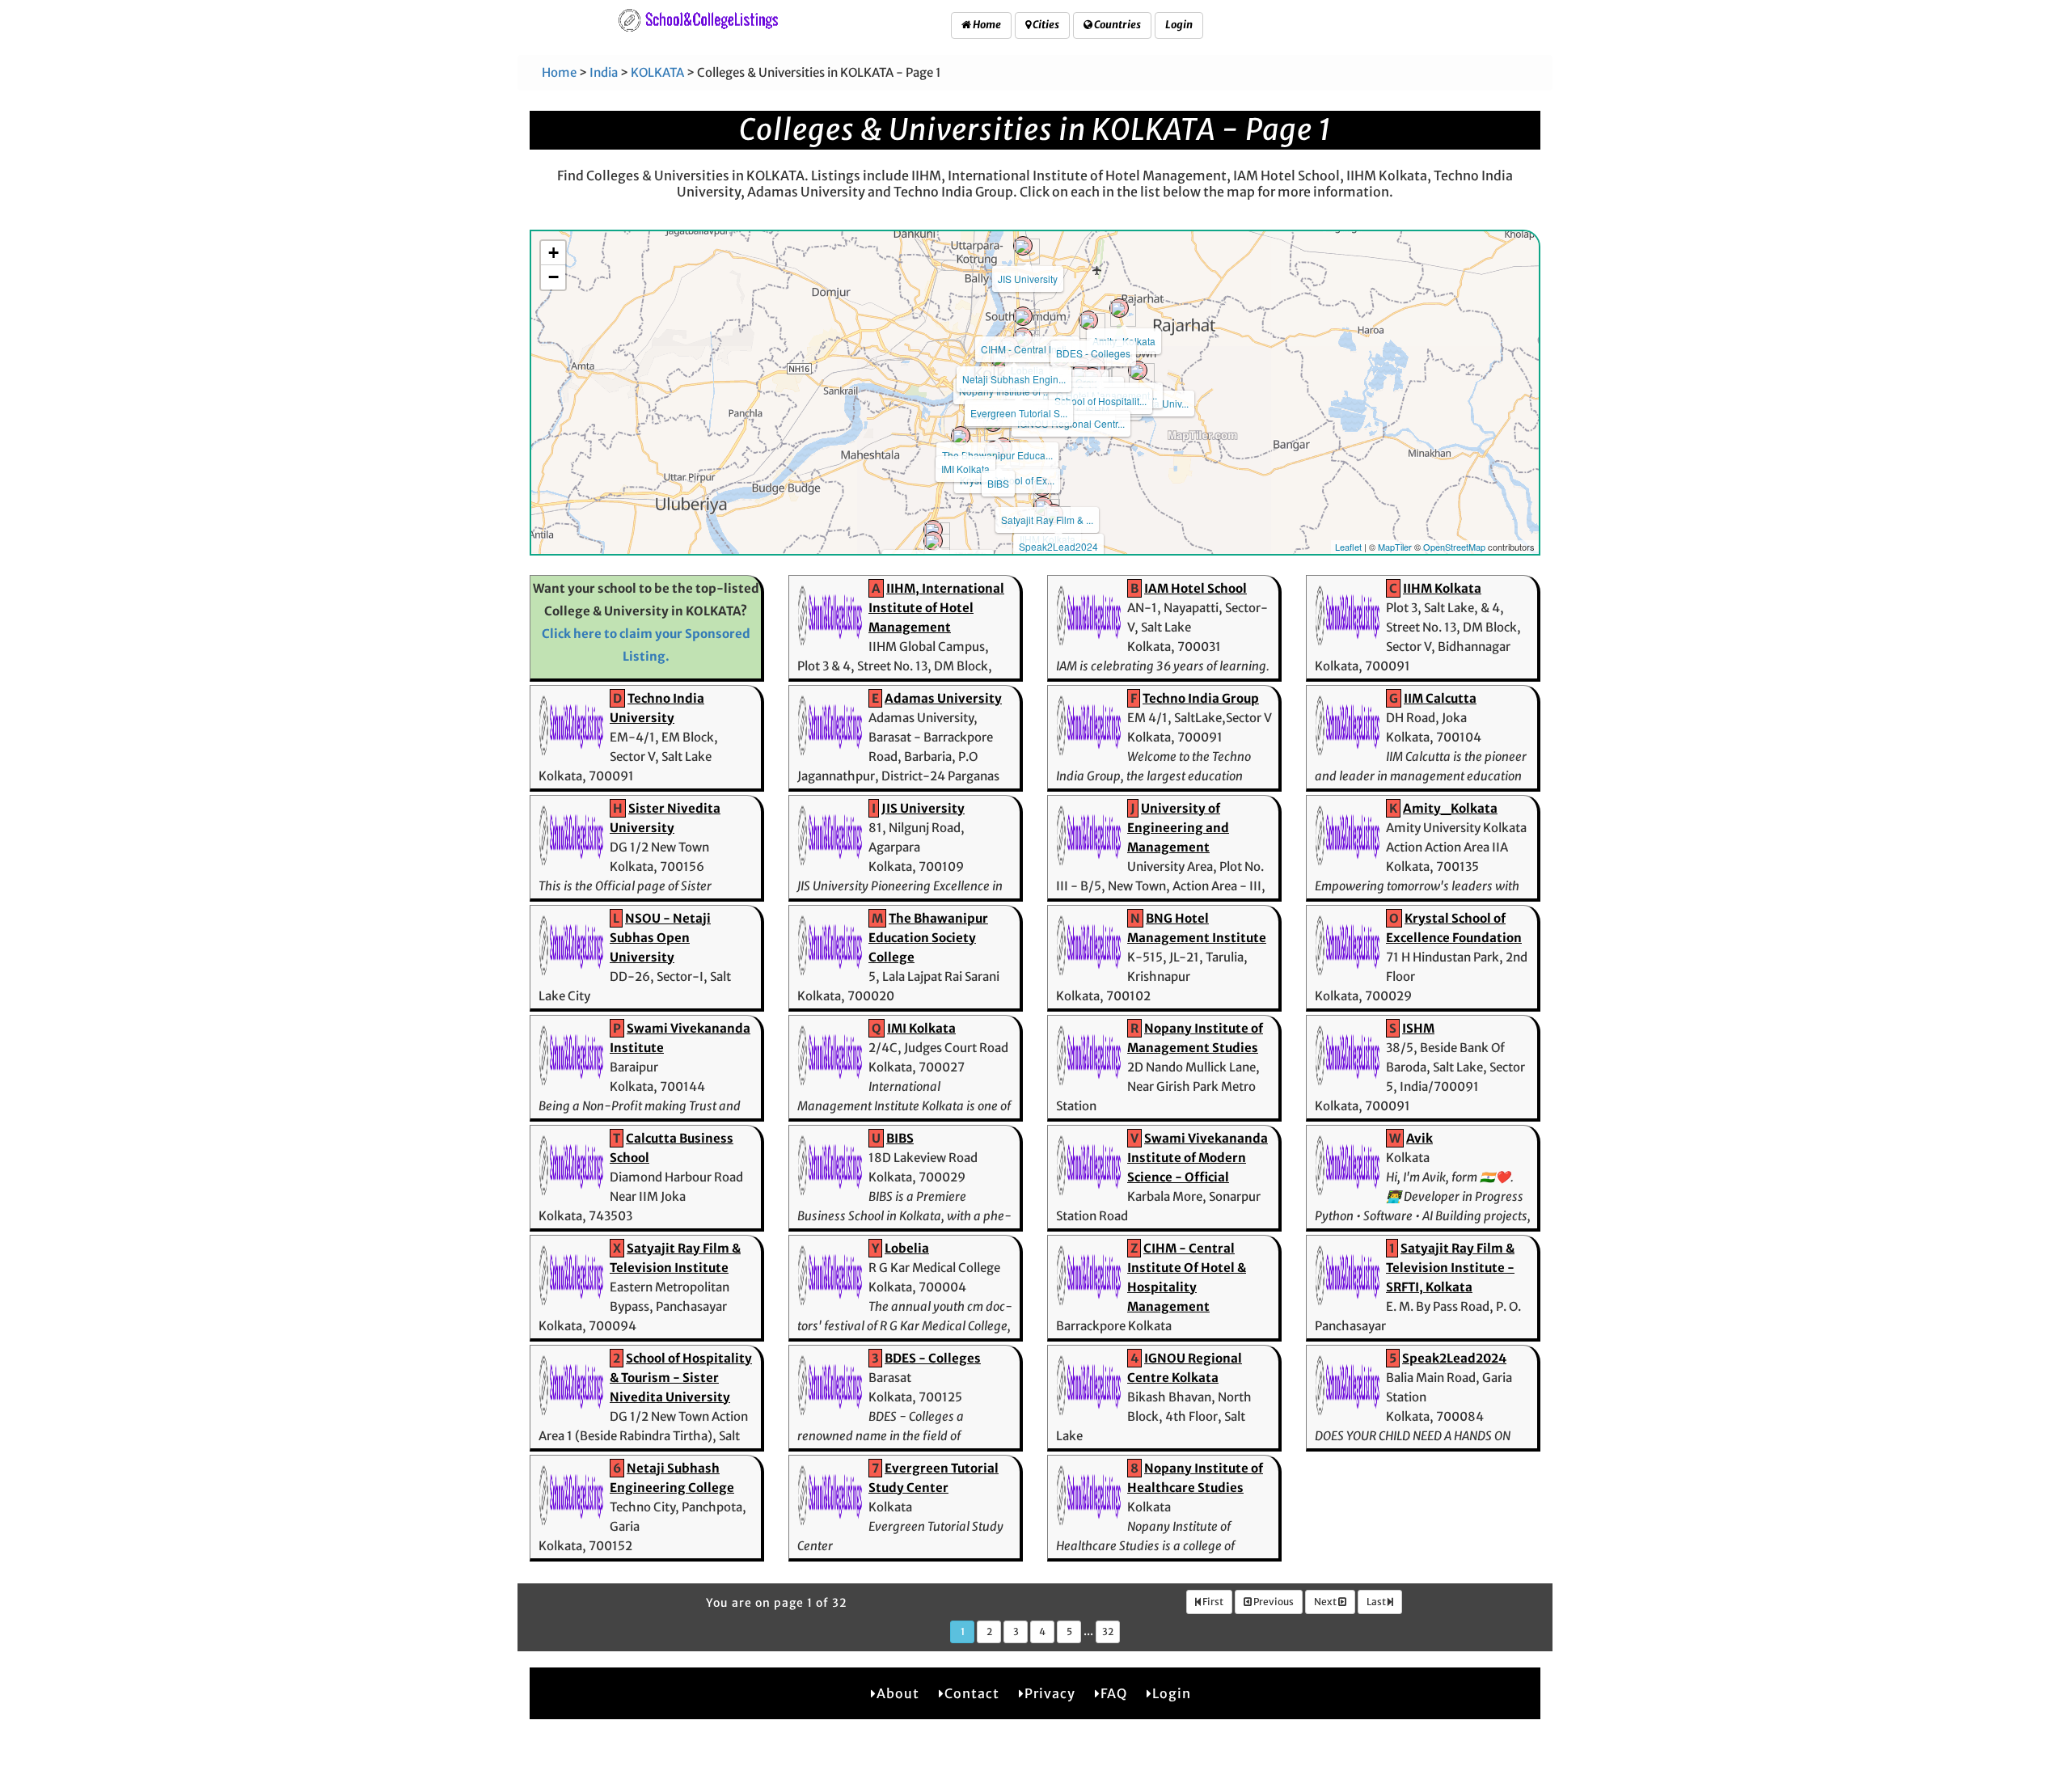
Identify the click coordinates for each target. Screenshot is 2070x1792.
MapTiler (1395, 547)
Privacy (1050, 1693)
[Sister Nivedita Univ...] (1138, 370)
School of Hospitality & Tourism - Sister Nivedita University (681, 1378)
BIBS (998, 483)
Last (1377, 1602)
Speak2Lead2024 (1058, 546)
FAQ (1114, 1693)
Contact (972, 1693)
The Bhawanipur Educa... (997, 455)
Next (1326, 1602)
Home (986, 25)
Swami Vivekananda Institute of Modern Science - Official (1198, 1158)
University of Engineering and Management (1178, 828)
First (1212, 1602)
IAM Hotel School (1196, 588)
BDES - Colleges (1093, 353)
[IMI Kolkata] (961, 436)
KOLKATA (657, 72)
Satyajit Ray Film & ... (1047, 520)
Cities (1045, 25)
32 (1108, 1631)
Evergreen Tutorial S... (1019, 413)
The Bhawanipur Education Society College (928, 938)
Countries (1117, 25)
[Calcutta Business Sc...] (933, 530)
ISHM (1418, 1028)
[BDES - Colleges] (1088, 320)
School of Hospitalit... (1100, 401)
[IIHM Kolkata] (1043, 506)
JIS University (1028, 279)
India (604, 72)
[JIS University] (1023, 246)
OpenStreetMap (1454, 547)
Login (1179, 25)
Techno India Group (1201, 698)
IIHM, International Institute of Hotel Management (936, 608)
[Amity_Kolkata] (1119, 308)
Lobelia (907, 1248)
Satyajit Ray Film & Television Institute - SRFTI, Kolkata (1450, 1268)
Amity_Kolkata (1450, 808)
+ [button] (553, 253)
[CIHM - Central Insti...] (1023, 316)
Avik (1419, 1138)
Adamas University (943, 698)
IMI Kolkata (965, 469)
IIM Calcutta (1440, 698)
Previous (1273, 1602)
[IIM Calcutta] (933, 541)
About (898, 1693)
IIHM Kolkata (1442, 588)
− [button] (553, 277)
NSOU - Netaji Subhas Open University (660, 938)
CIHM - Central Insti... (1027, 349)
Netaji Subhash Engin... (1014, 379)
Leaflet (1348, 547)
